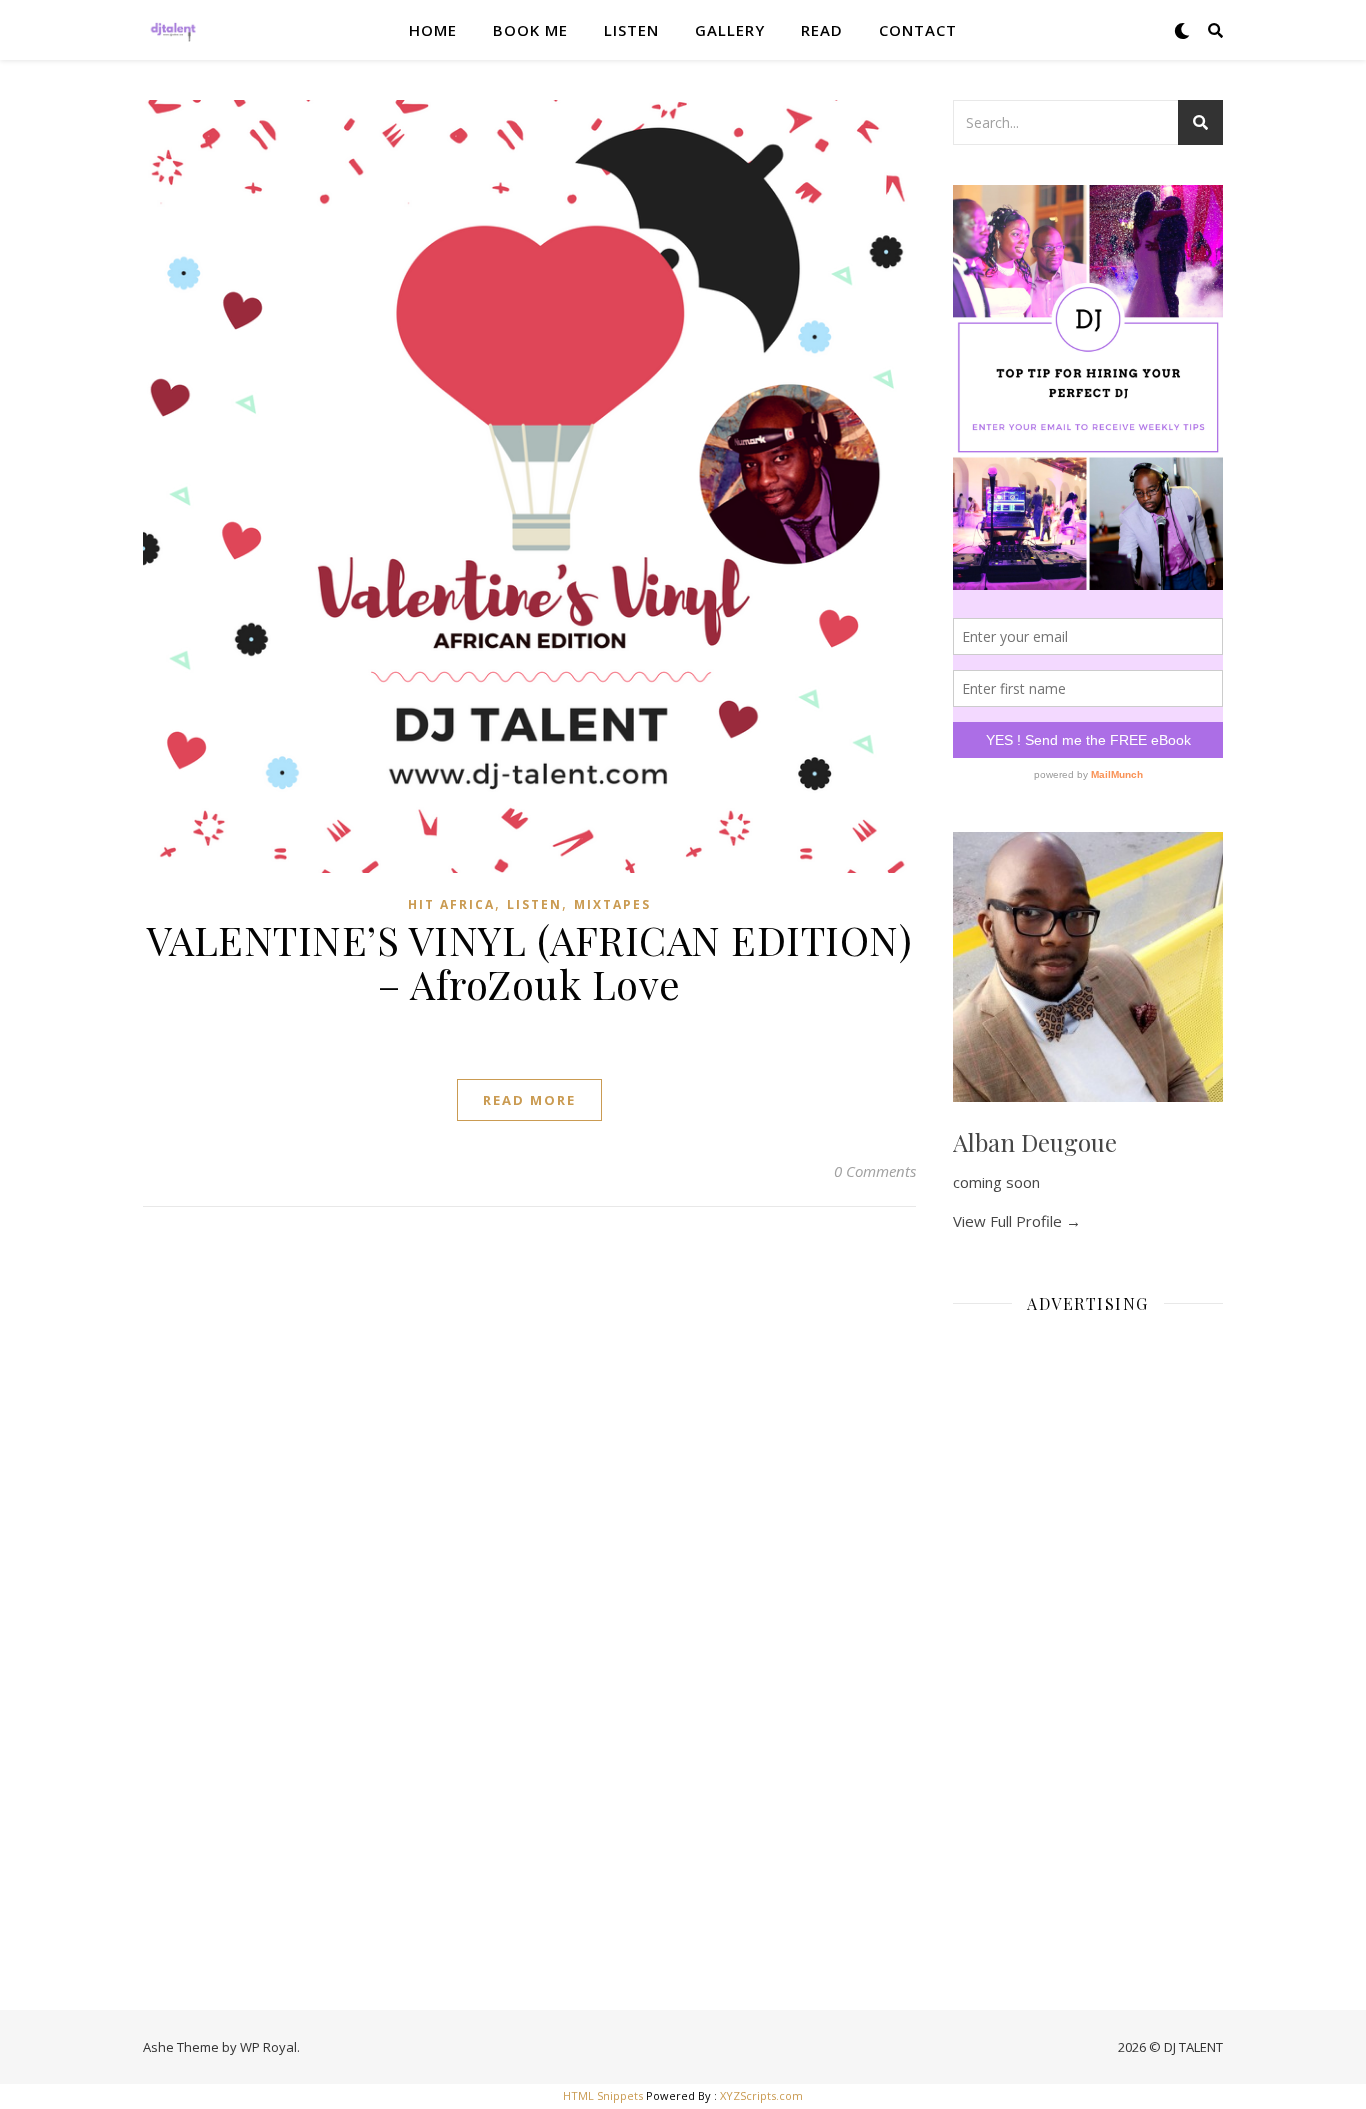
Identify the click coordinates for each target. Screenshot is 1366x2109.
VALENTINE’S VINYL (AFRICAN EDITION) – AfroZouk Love (530, 961)
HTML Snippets (603, 2095)
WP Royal (268, 2047)
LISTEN (631, 30)
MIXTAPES (612, 904)
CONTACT (918, 30)
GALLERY (730, 30)
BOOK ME (530, 30)
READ (822, 30)
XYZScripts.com (761, 2095)
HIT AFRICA (451, 904)
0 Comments (875, 1171)
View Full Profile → (1017, 1221)
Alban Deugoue (1035, 1142)
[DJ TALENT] (173, 30)
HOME (433, 30)
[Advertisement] (1088, 1630)
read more (529, 1100)
